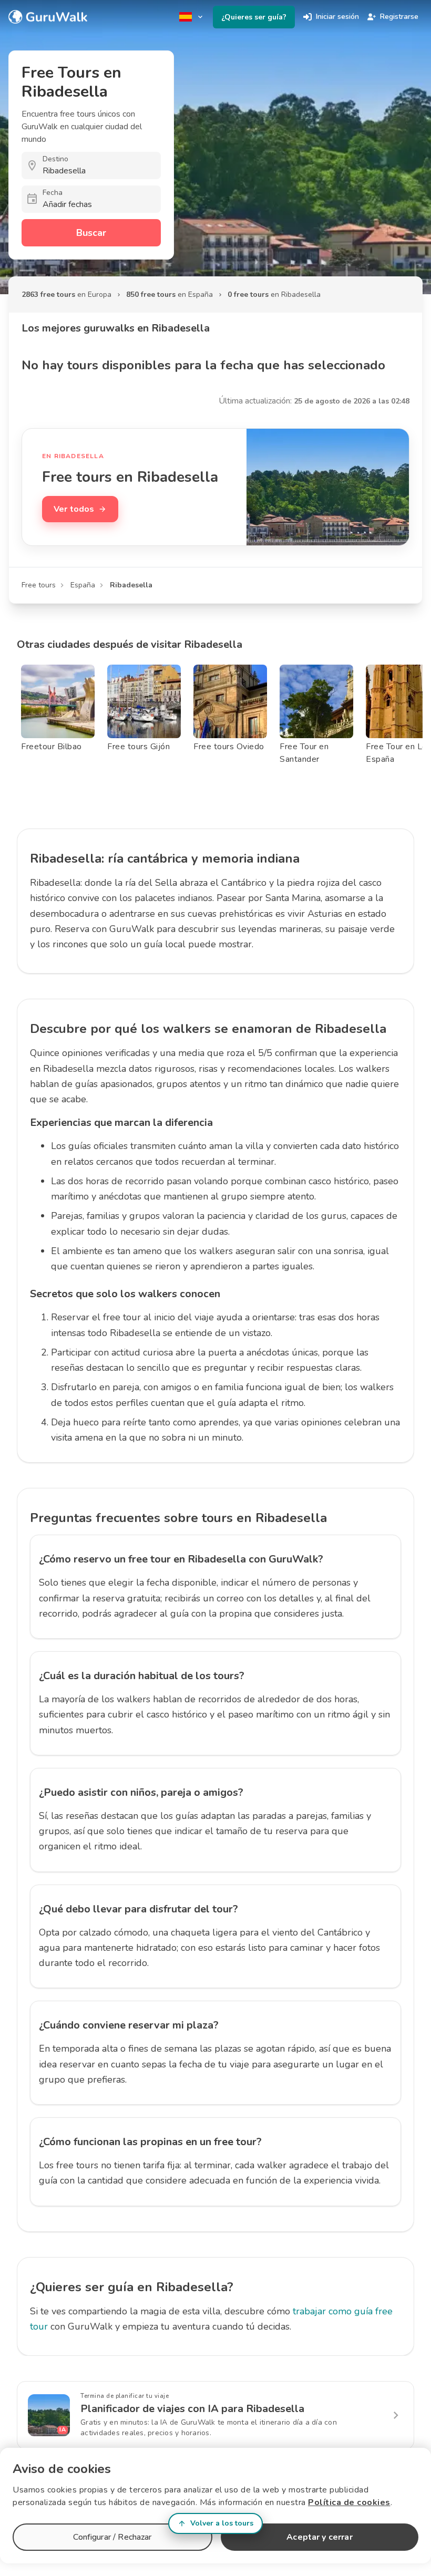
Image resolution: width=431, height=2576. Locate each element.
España (83, 585)
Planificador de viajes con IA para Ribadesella (192, 2409)
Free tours (39, 585)
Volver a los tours (222, 2523)
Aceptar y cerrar (319, 2537)
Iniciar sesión (337, 17)
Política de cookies (349, 2502)
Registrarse (399, 17)
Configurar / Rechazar (112, 2537)
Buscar (91, 233)
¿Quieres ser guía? (254, 17)
